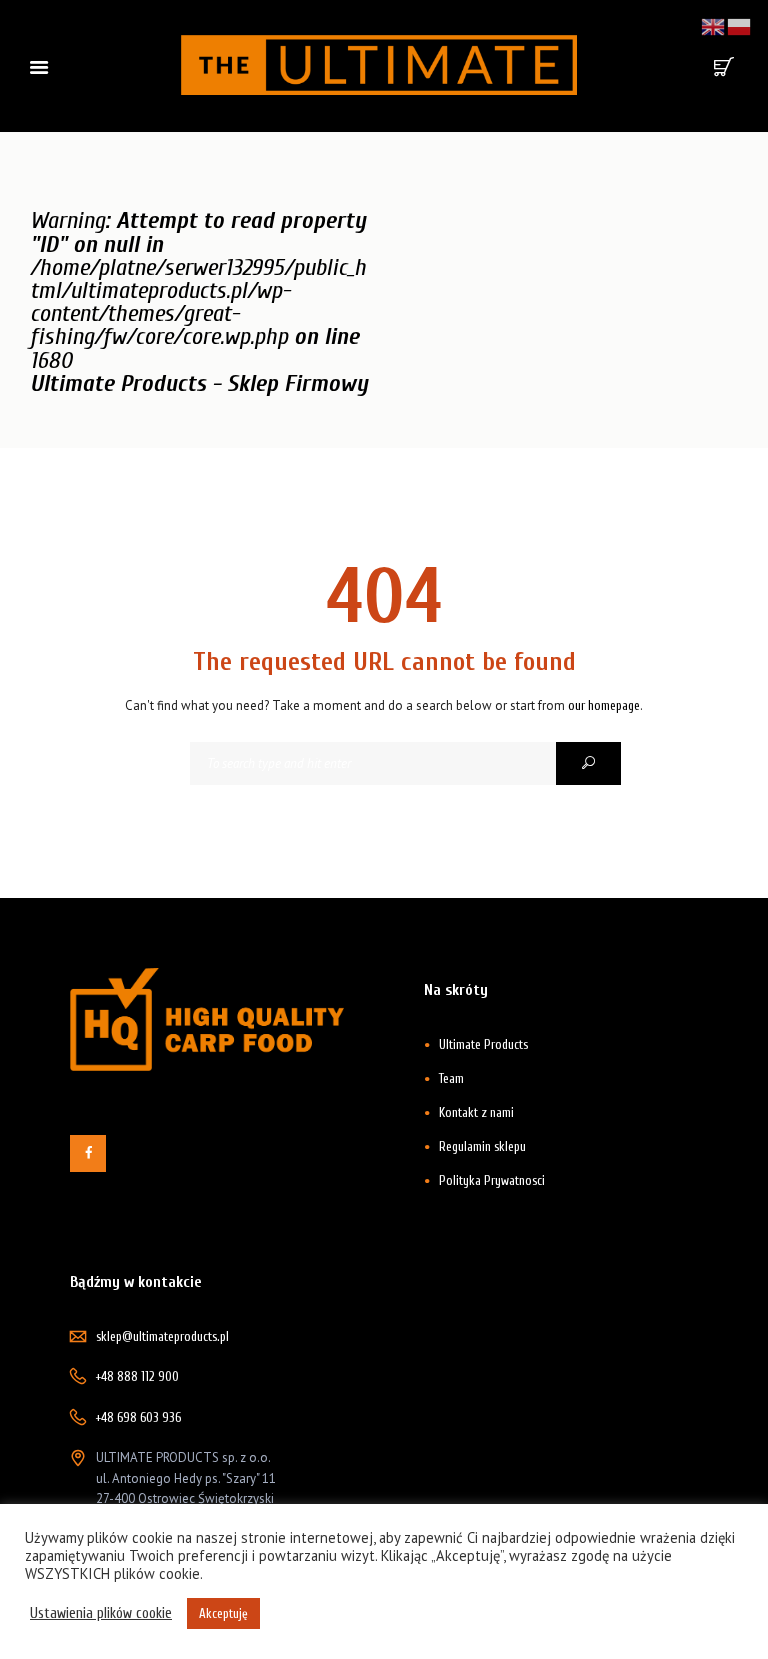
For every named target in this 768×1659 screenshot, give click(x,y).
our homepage (604, 705)
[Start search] (588, 763)
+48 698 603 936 (138, 1417)
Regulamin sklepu (482, 1146)
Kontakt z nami (476, 1112)
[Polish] (740, 25)
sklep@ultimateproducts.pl (162, 1336)
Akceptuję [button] (223, 1613)
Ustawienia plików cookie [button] (101, 1613)
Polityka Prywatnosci (492, 1180)
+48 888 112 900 (137, 1376)
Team (451, 1078)
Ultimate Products (483, 1044)
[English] (714, 25)
